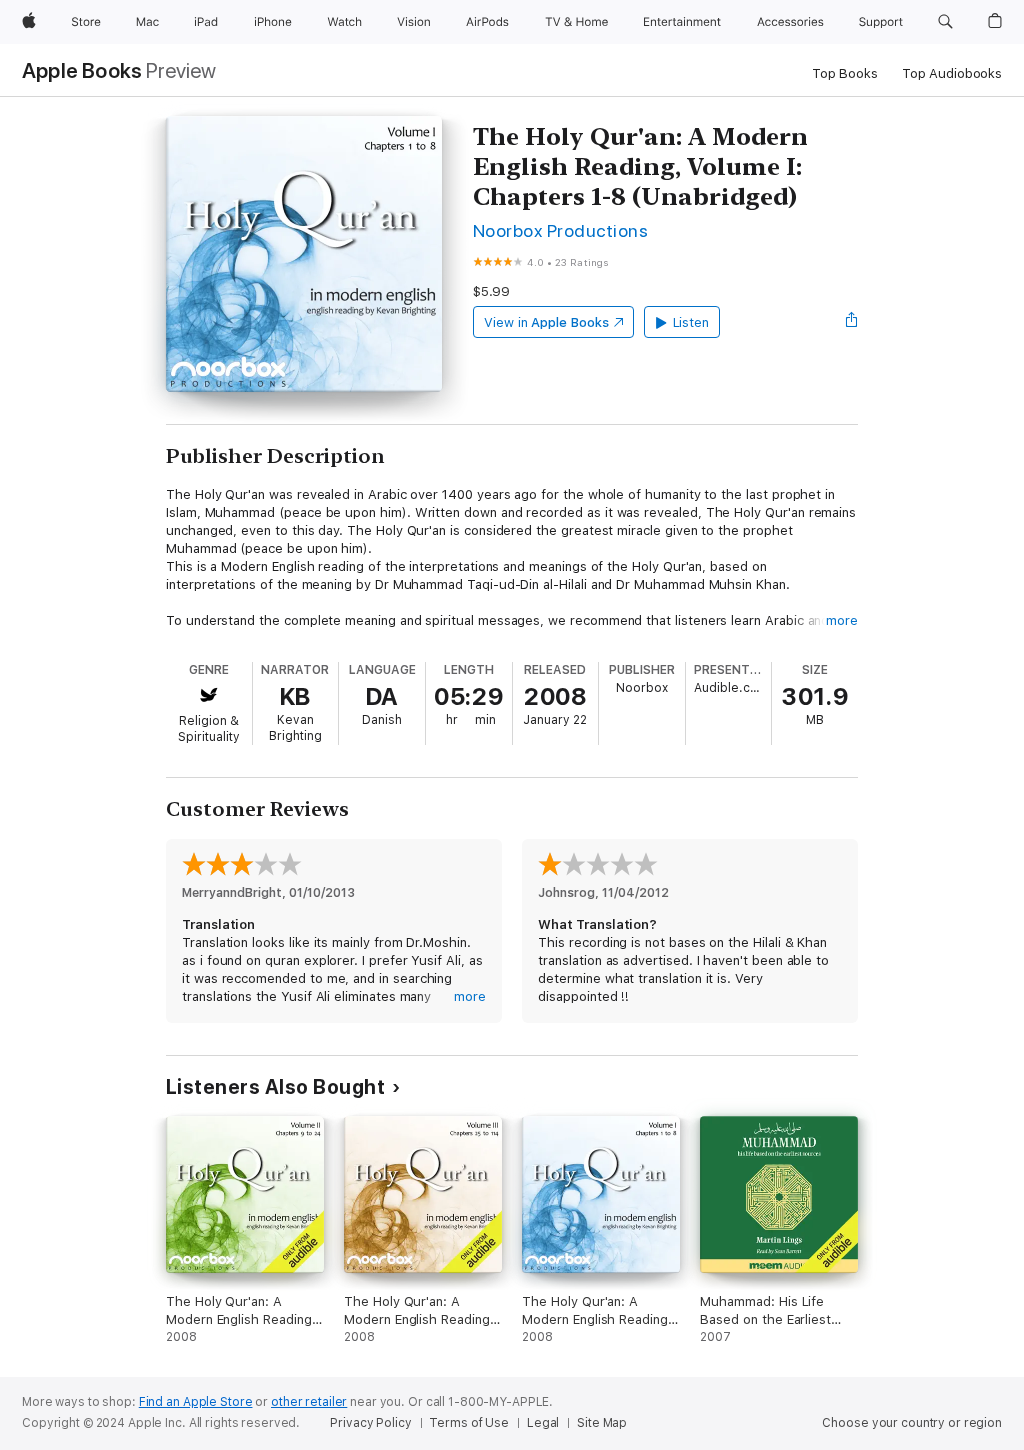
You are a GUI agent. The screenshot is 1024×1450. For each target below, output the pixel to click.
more (842, 620)
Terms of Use (469, 1423)
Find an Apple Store (196, 1402)
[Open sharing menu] (852, 322)
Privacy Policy (370, 1423)
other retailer (309, 1402)
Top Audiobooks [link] (952, 73)
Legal (543, 1423)
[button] (945, 22)
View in (546, 322)
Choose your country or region (912, 1423)
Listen (691, 322)
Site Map (602, 1423)
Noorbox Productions (560, 230)
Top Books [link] (845, 73)
